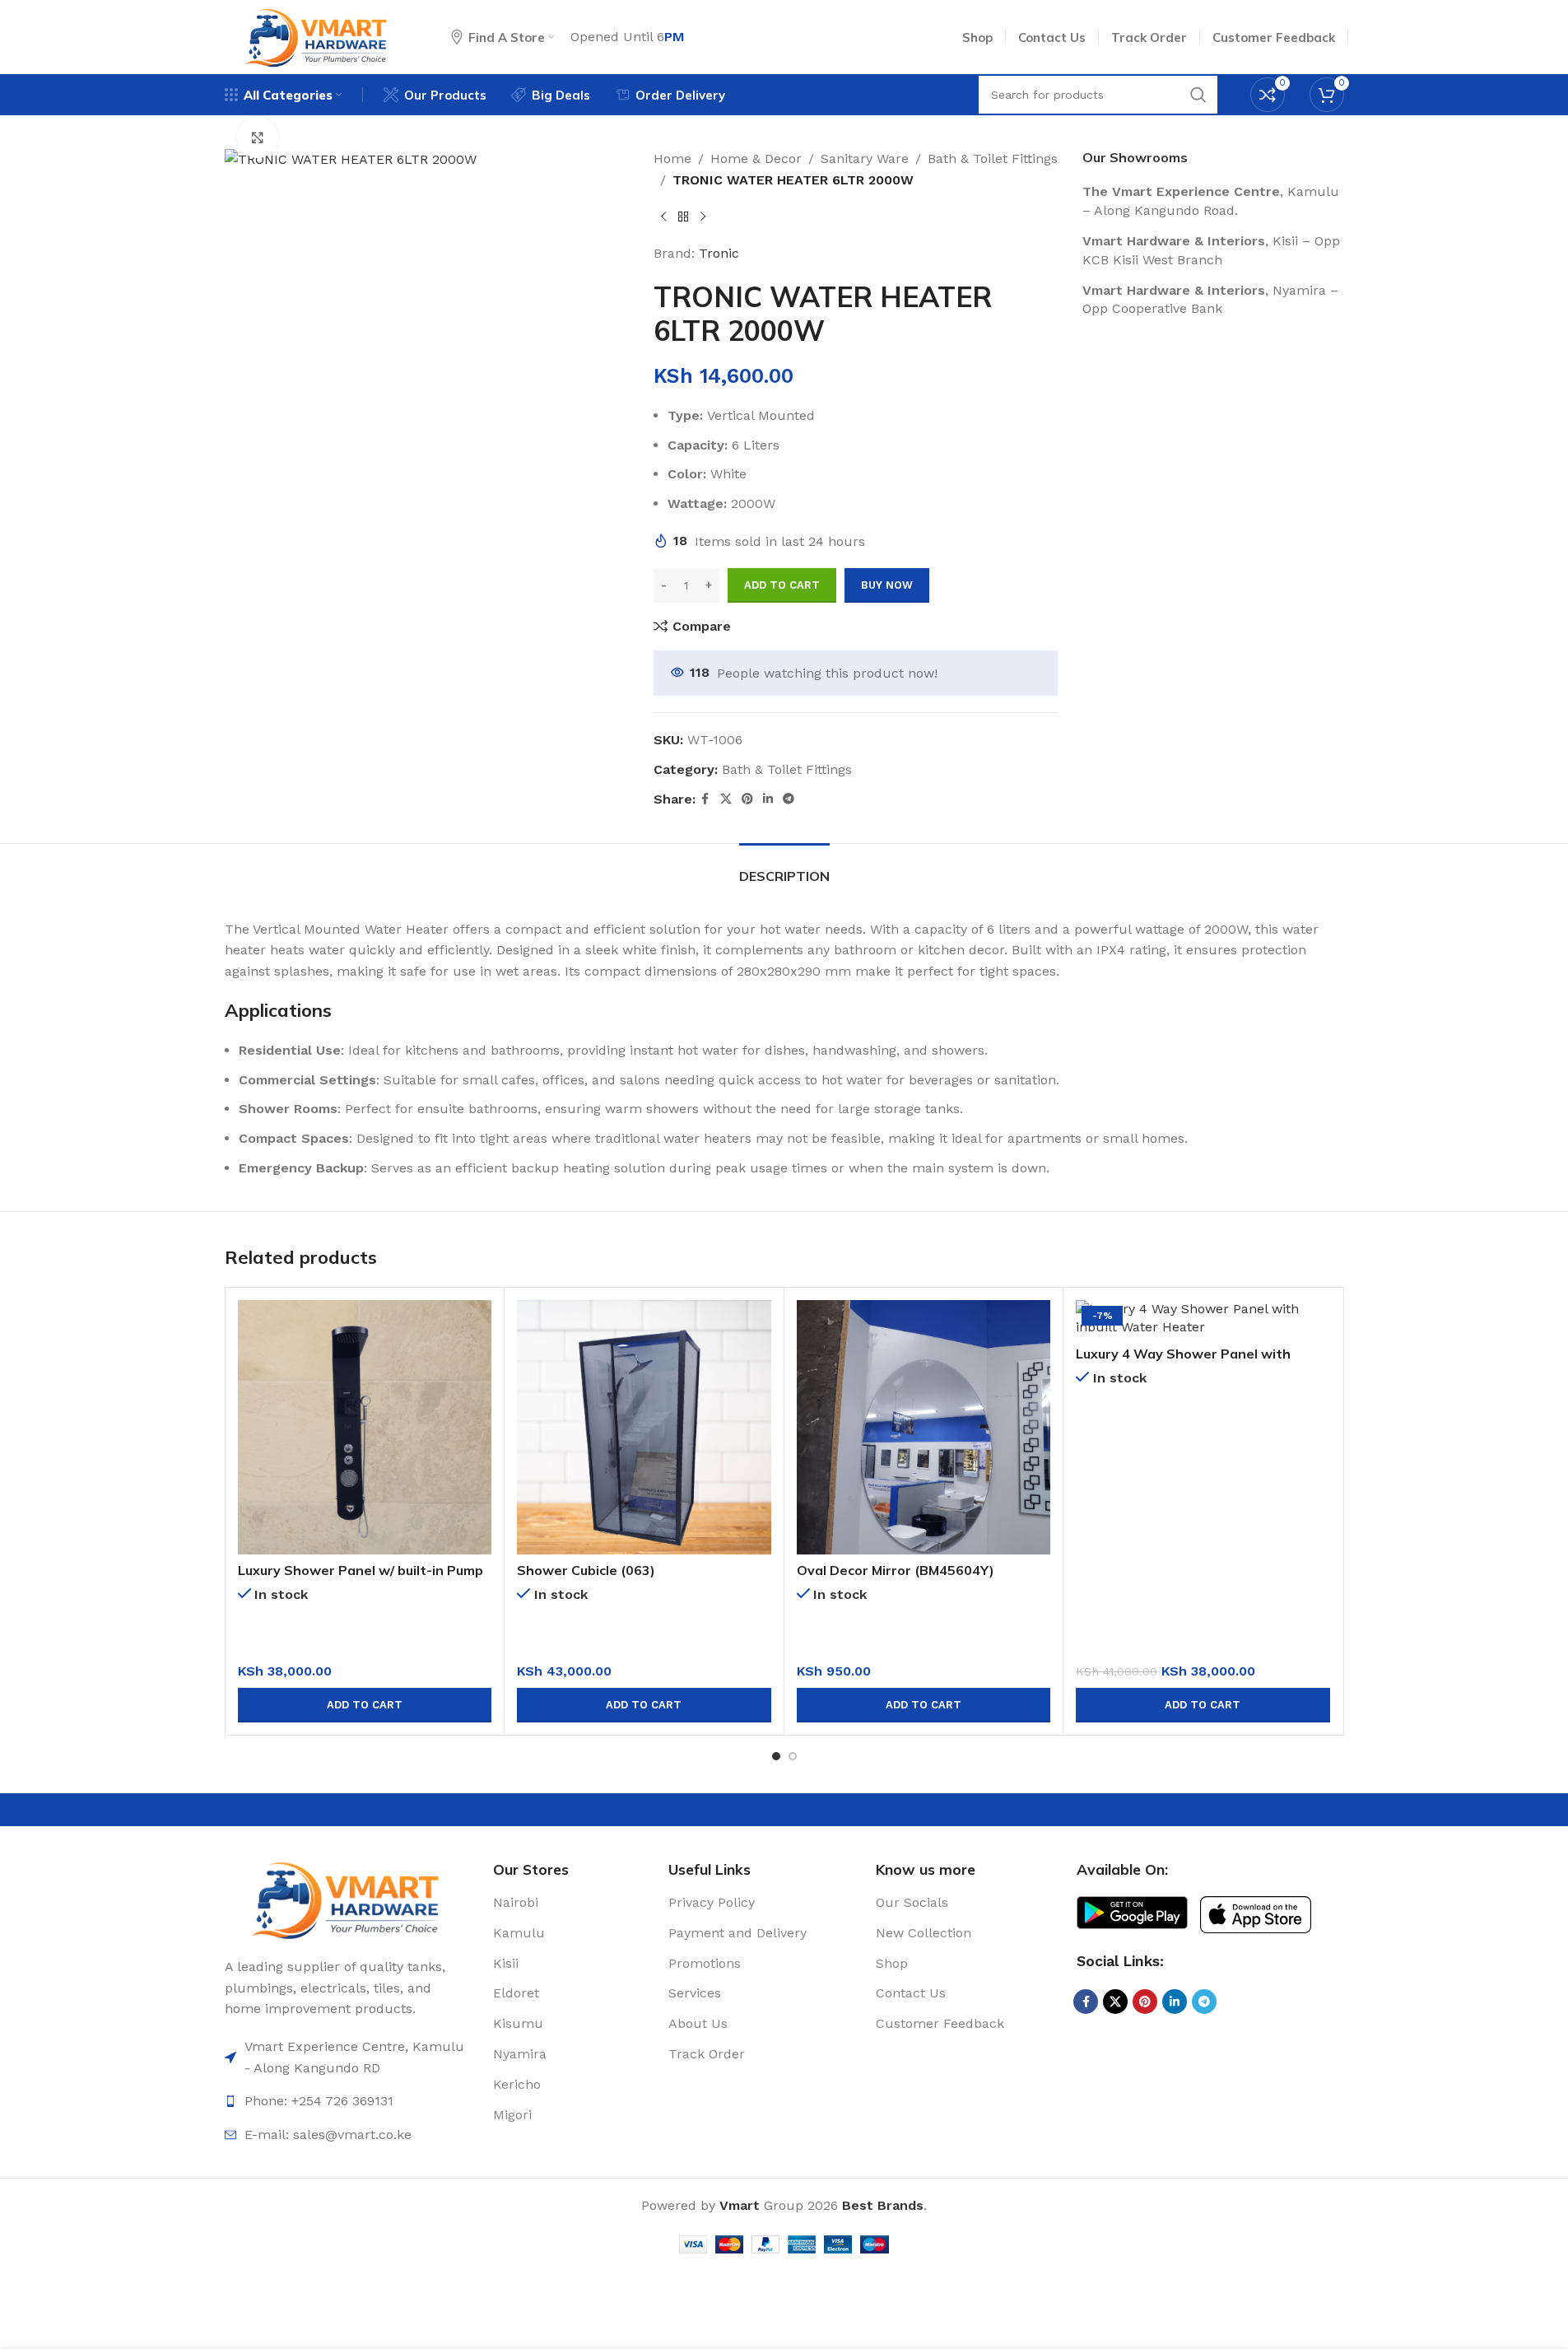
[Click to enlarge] (258, 137)
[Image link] (347, 1898)
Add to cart (782, 585)
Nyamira (520, 2054)
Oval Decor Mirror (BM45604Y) (896, 1570)
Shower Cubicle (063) (586, 1570)
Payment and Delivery (737, 1933)
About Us (698, 2023)
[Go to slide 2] (793, 1756)
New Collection (924, 1933)
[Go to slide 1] (776, 1756)
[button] (365, 1705)
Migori (512, 2115)
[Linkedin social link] (768, 799)
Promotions (705, 1963)
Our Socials (912, 1902)
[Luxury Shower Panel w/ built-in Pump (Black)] (365, 1427)
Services (695, 1993)
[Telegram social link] (789, 799)
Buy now (887, 585)
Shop (892, 1963)
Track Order (707, 2054)
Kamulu (519, 1933)
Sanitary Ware (865, 158)
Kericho (517, 2084)
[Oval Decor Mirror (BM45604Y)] (924, 1427)
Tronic (719, 253)
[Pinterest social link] (747, 799)
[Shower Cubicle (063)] (644, 1427)
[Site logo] (317, 36)
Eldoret (516, 1993)
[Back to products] (683, 217)
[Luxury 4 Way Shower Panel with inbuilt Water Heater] (1203, 1319)
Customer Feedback (940, 2023)
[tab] (784, 868)
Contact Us (911, 1993)
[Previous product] (663, 217)
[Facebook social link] (705, 799)
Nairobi (516, 1902)
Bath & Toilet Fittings (993, 158)
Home (672, 158)
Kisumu (518, 2023)
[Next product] (703, 217)
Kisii (506, 1963)
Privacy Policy (712, 1902)
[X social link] (726, 799)
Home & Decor (756, 158)
